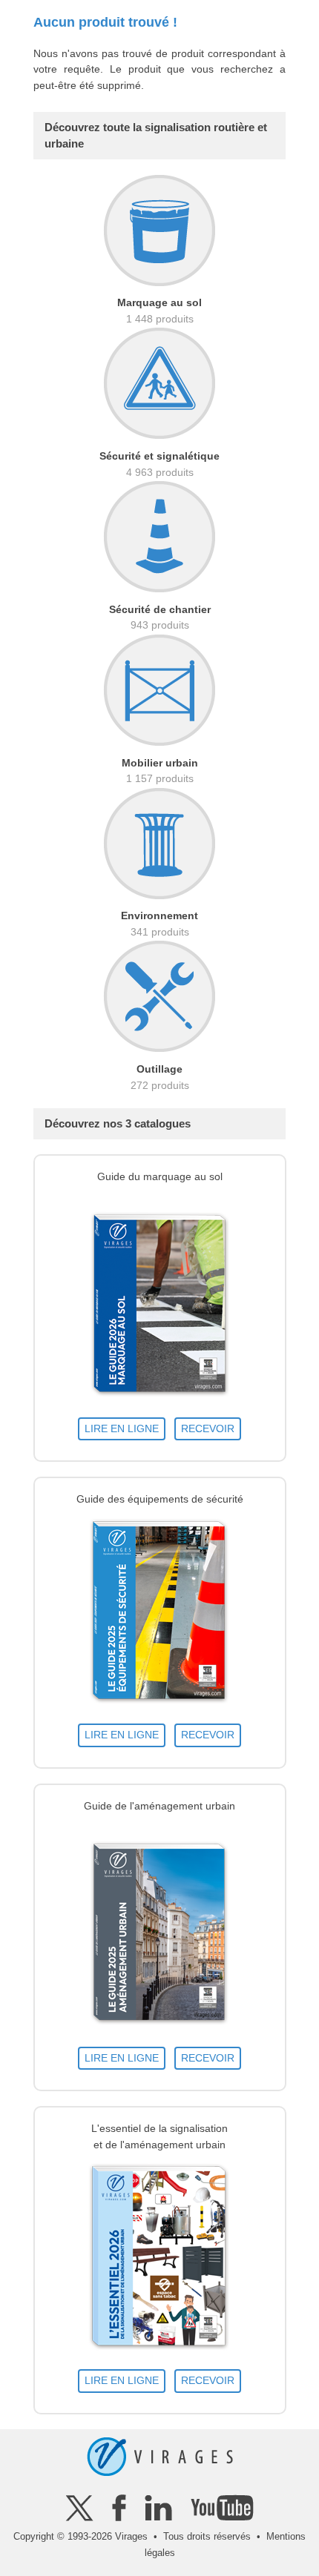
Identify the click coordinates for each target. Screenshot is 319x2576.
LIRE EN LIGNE (122, 1428)
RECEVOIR (208, 1428)
